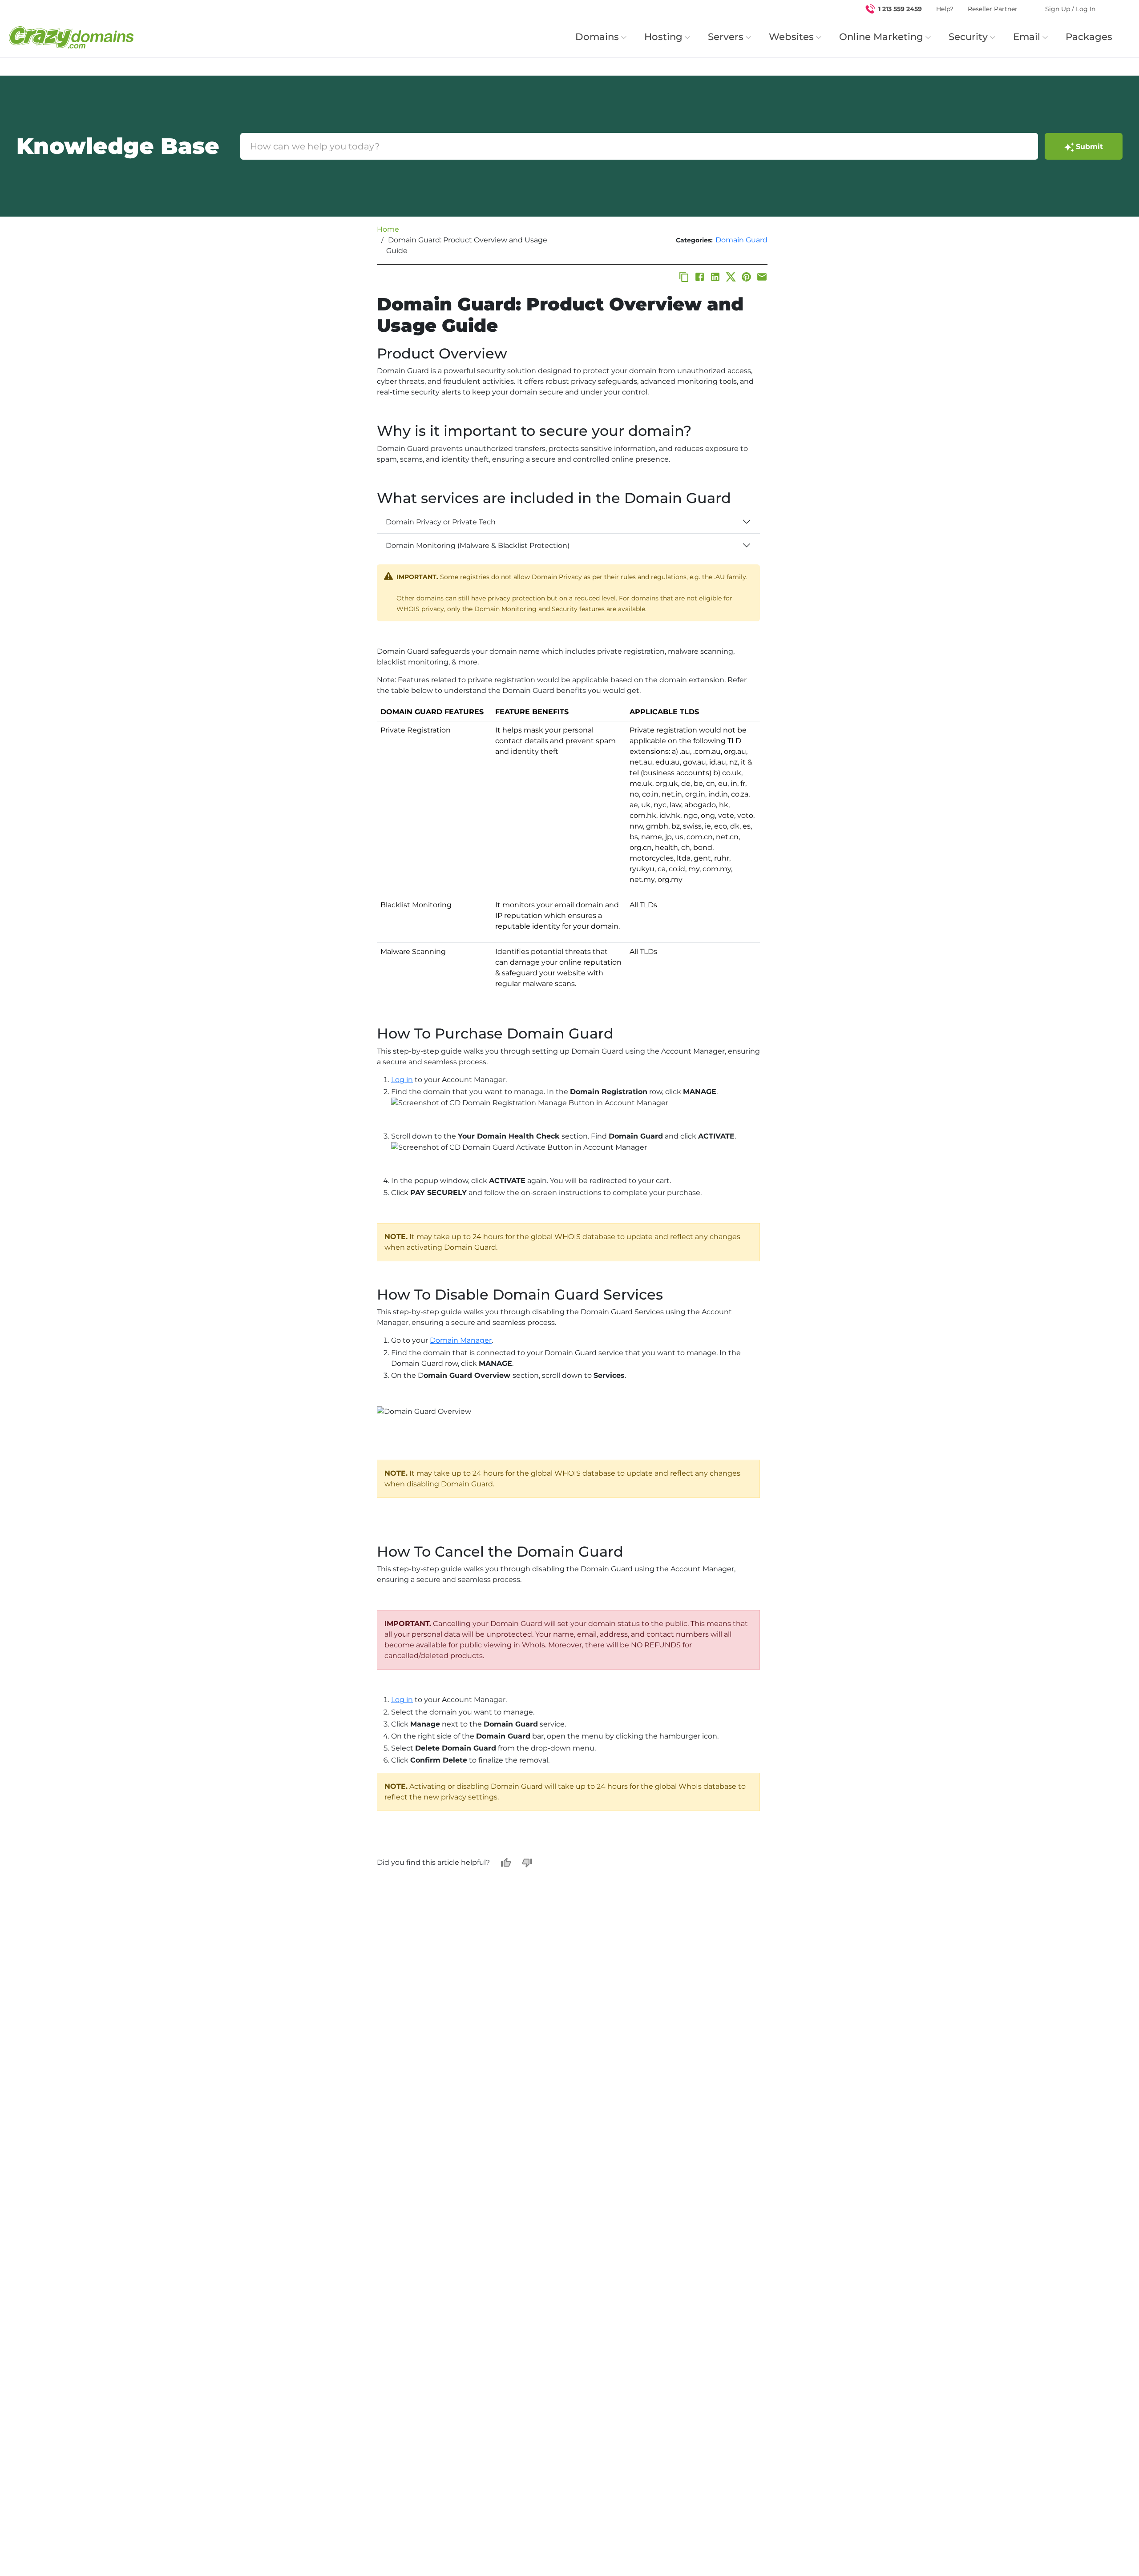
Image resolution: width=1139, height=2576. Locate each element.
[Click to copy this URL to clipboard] (684, 277)
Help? (945, 9)
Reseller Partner (993, 9)
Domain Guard (741, 240)
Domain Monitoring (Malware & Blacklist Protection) (478, 545)
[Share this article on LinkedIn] (715, 277)
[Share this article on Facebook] (700, 277)
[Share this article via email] (762, 277)
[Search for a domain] (1115, 9)
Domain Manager (461, 1340)
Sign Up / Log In (1070, 9)
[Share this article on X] (731, 277)
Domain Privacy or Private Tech (441, 522)
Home (388, 229)
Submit (1089, 147)
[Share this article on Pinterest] (746, 277)
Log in (402, 1080)
